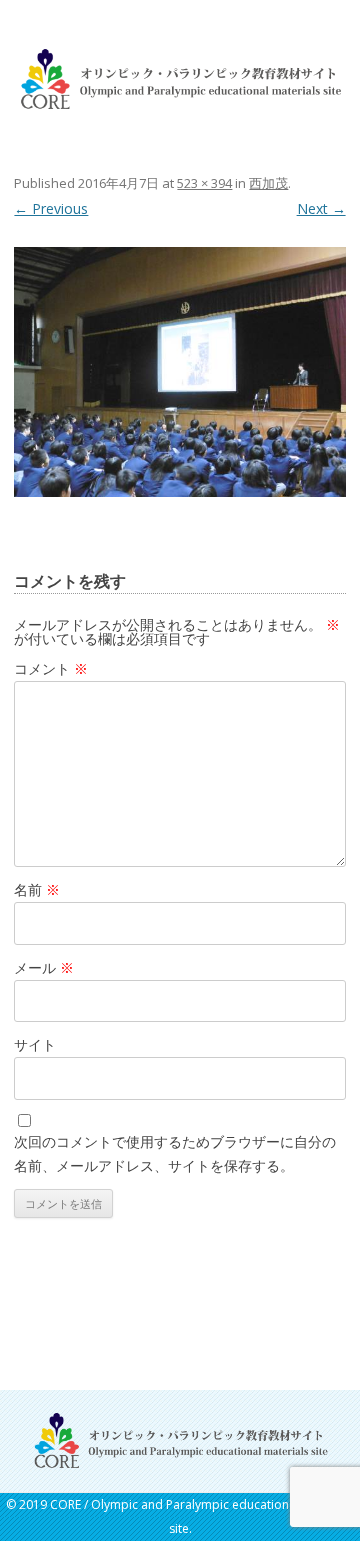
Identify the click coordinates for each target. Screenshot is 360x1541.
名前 (37, 889)
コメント (51, 668)
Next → (321, 208)
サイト (35, 1044)
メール (44, 967)
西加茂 (268, 183)
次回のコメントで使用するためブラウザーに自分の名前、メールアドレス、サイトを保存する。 (175, 1153)
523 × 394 (204, 183)
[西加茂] (179, 371)
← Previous (51, 208)
